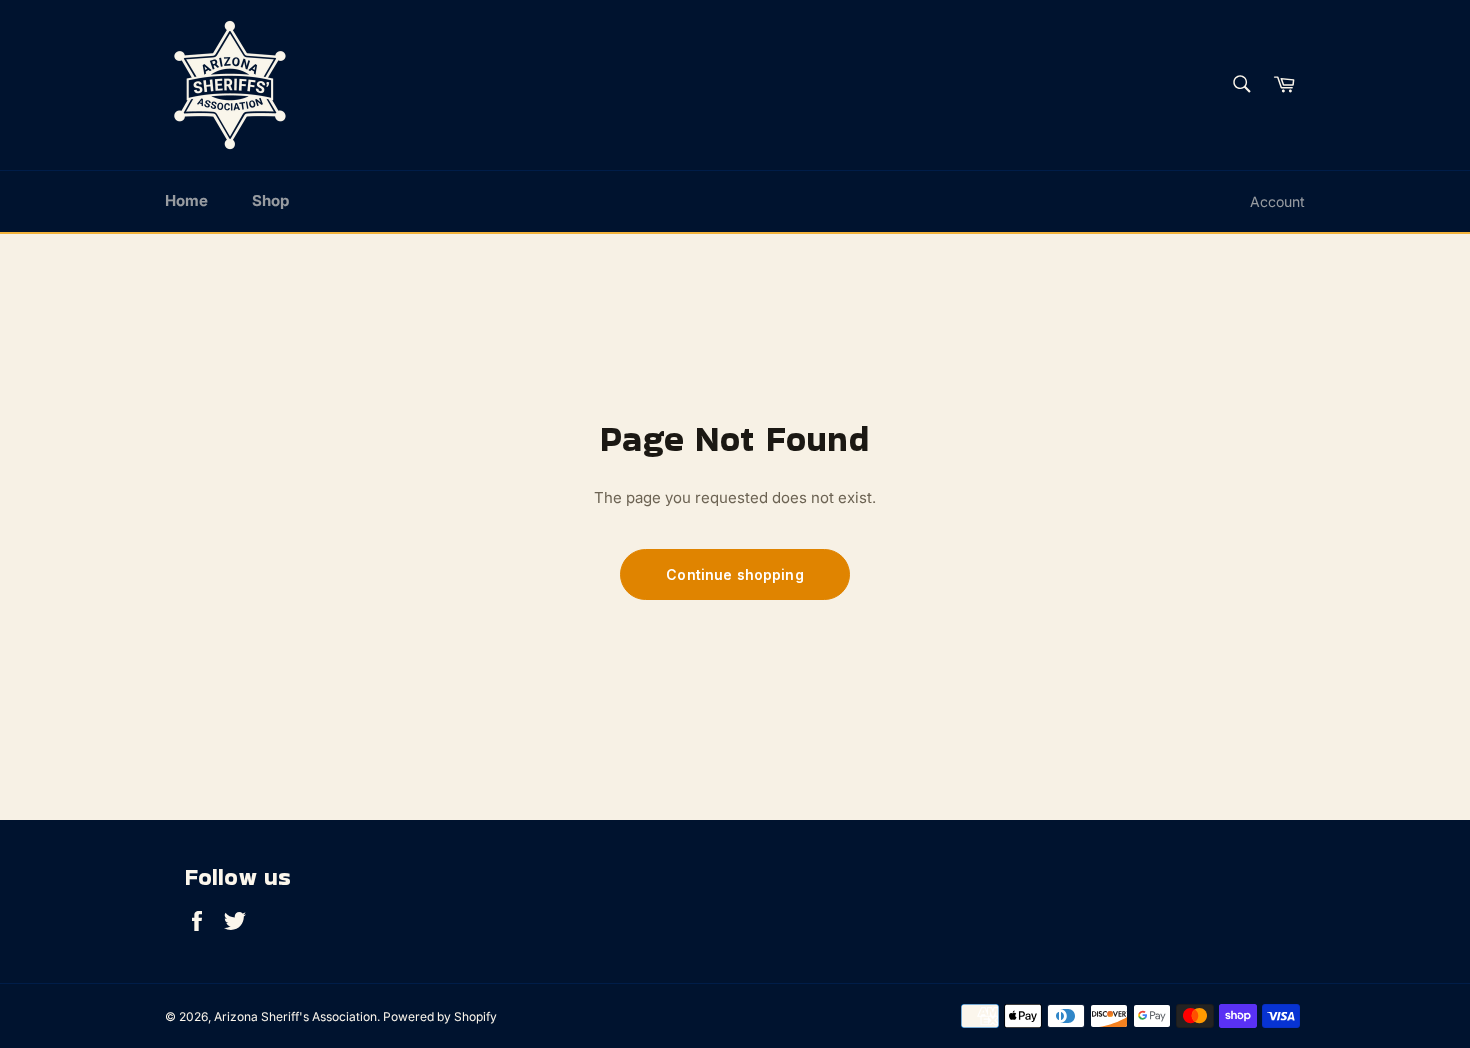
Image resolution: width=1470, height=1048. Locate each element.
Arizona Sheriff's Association (295, 1016)
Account (1277, 201)
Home (186, 200)
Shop (270, 200)
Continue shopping (734, 574)
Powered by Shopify (440, 1016)
